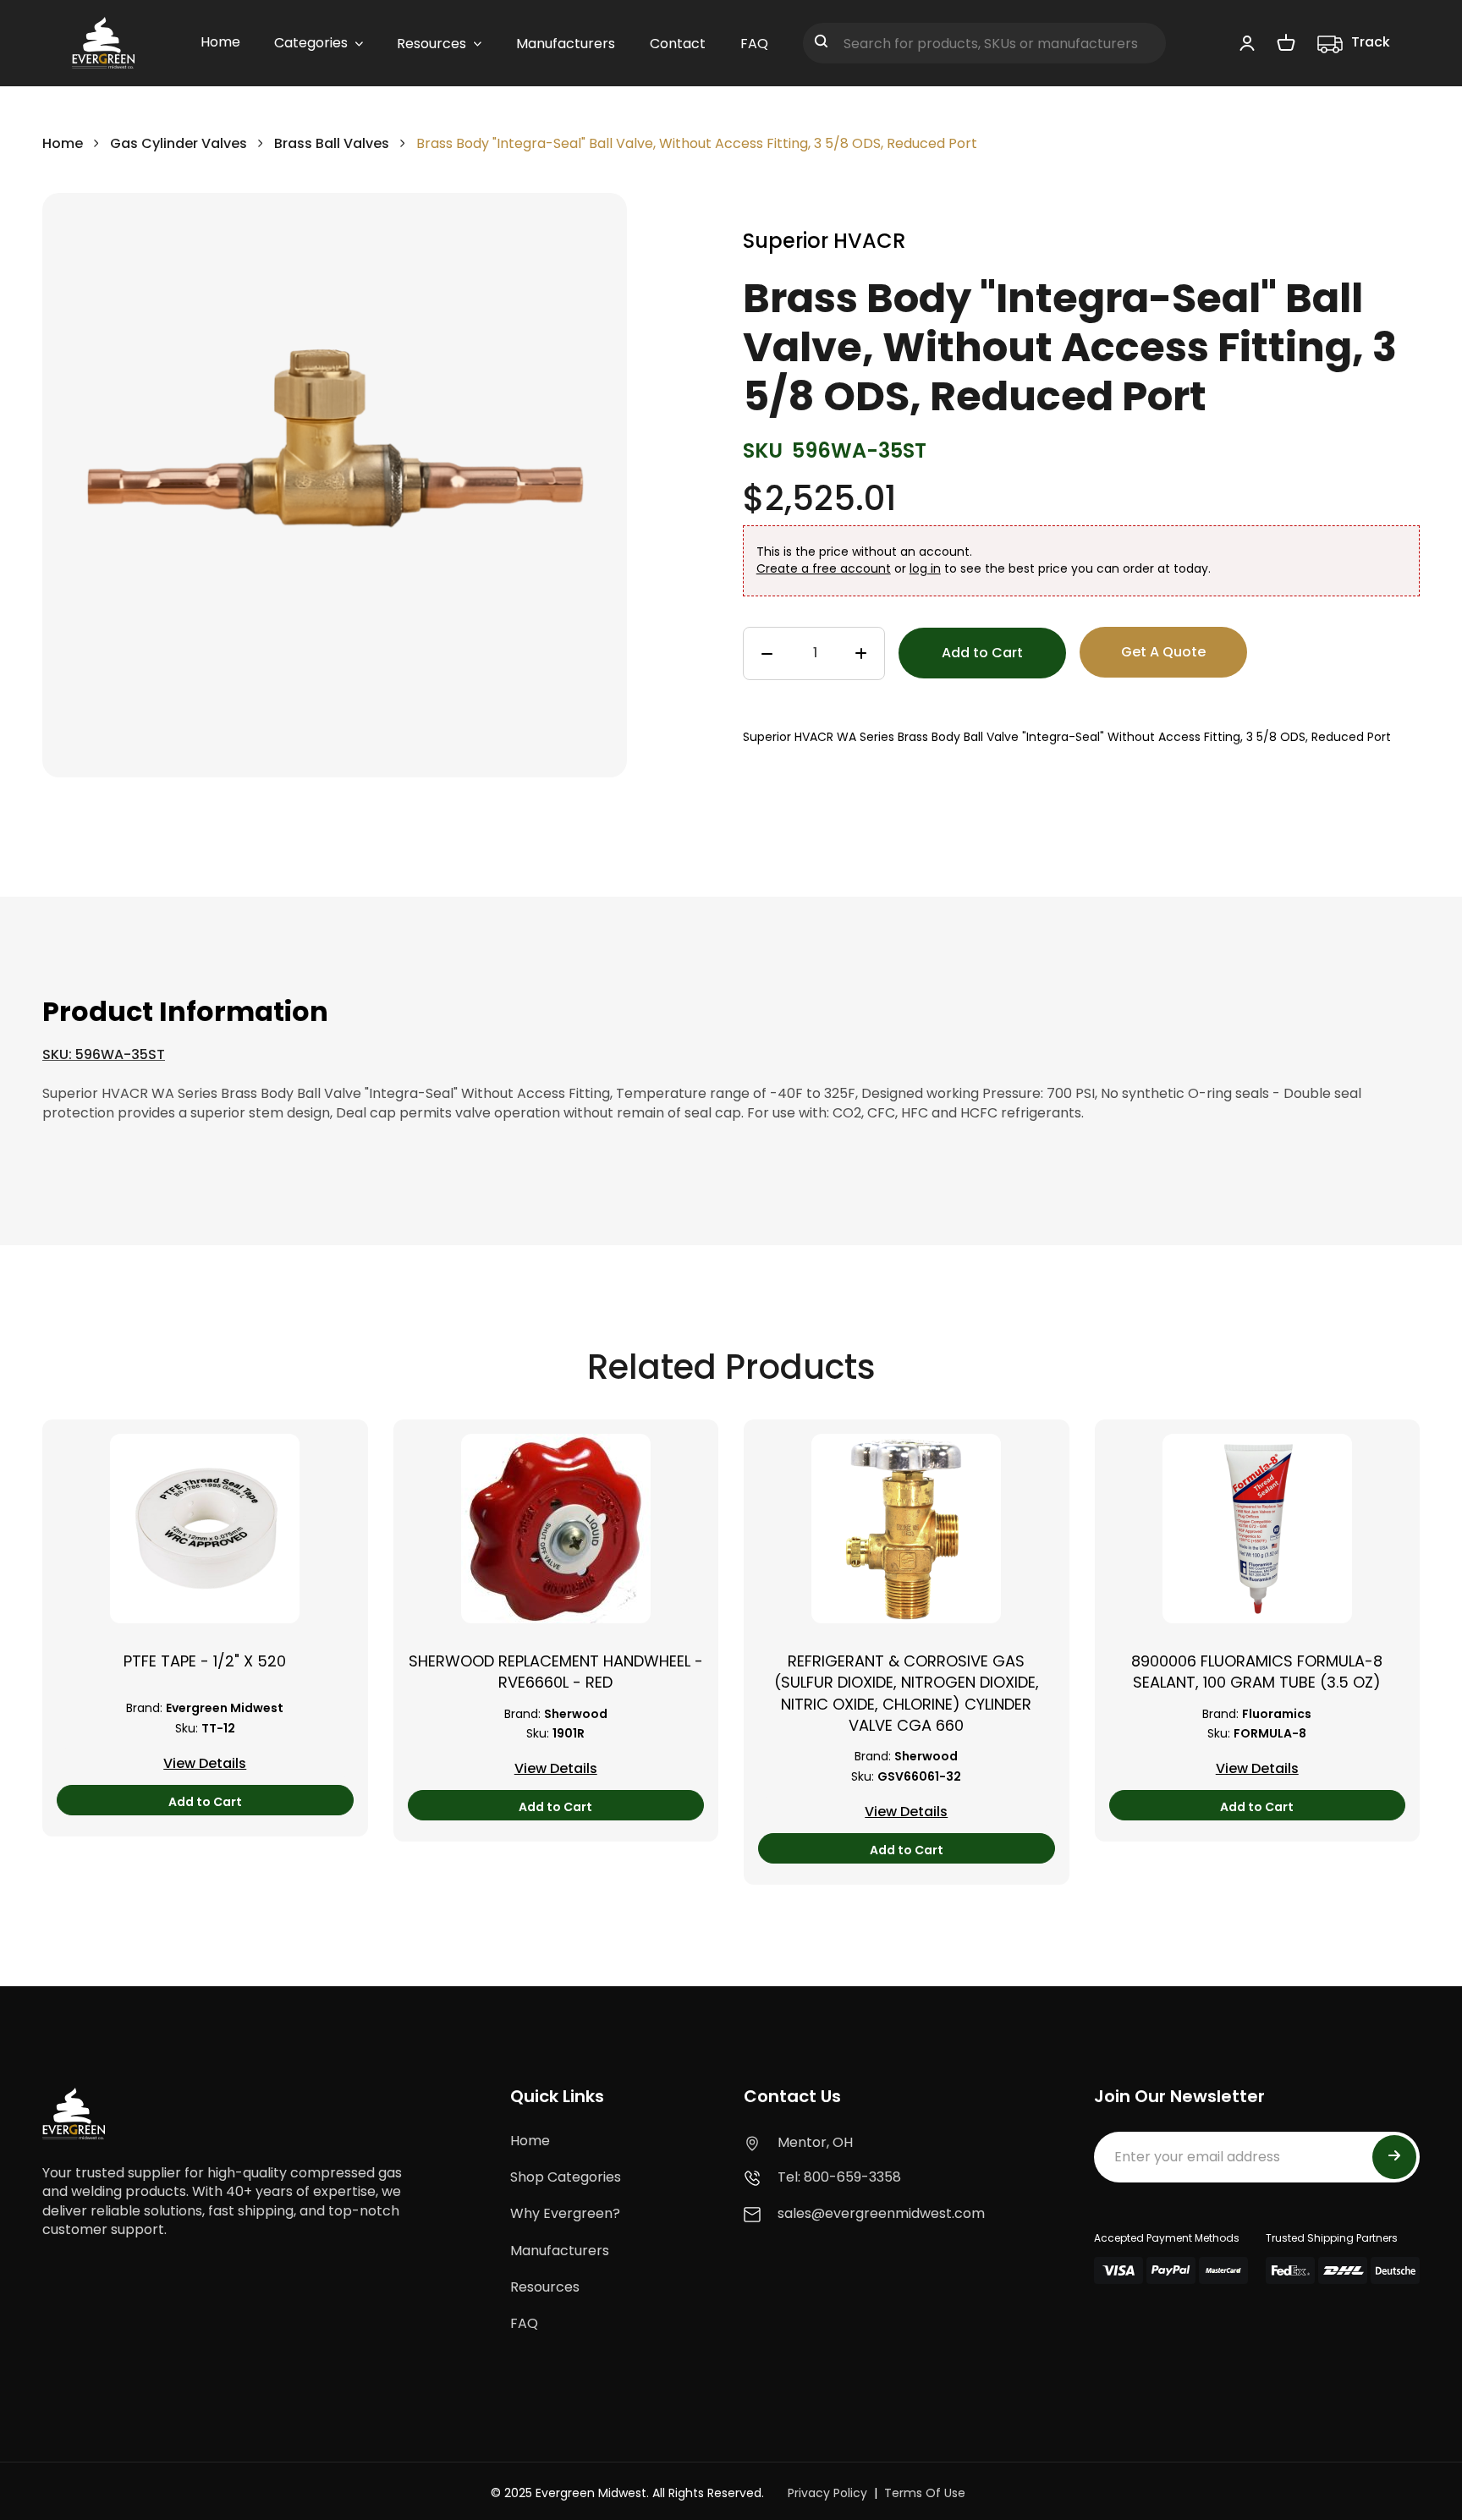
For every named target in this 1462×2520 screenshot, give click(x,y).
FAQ (524, 2323)
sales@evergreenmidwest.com (881, 2213)
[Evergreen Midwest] (103, 43)
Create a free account (824, 568)
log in (925, 568)
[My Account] (1247, 42)
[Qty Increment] (861, 654)
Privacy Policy (827, 2493)
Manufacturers (560, 2251)
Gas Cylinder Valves (179, 143)
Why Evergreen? (565, 2213)
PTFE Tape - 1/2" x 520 (205, 1661)
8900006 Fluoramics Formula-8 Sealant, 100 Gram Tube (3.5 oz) (1257, 1672)
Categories (311, 43)
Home (63, 143)
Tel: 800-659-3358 (839, 2177)
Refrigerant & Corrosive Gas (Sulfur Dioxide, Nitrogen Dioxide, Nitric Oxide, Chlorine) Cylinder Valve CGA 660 (907, 1693)
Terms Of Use (925, 2493)
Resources (545, 2287)
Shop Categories (566, 2177)
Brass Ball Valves (332, 143)
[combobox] (984, 43)
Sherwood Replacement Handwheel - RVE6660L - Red (556, 1672)
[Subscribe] (1394, 2157)
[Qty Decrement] (767, 654)
